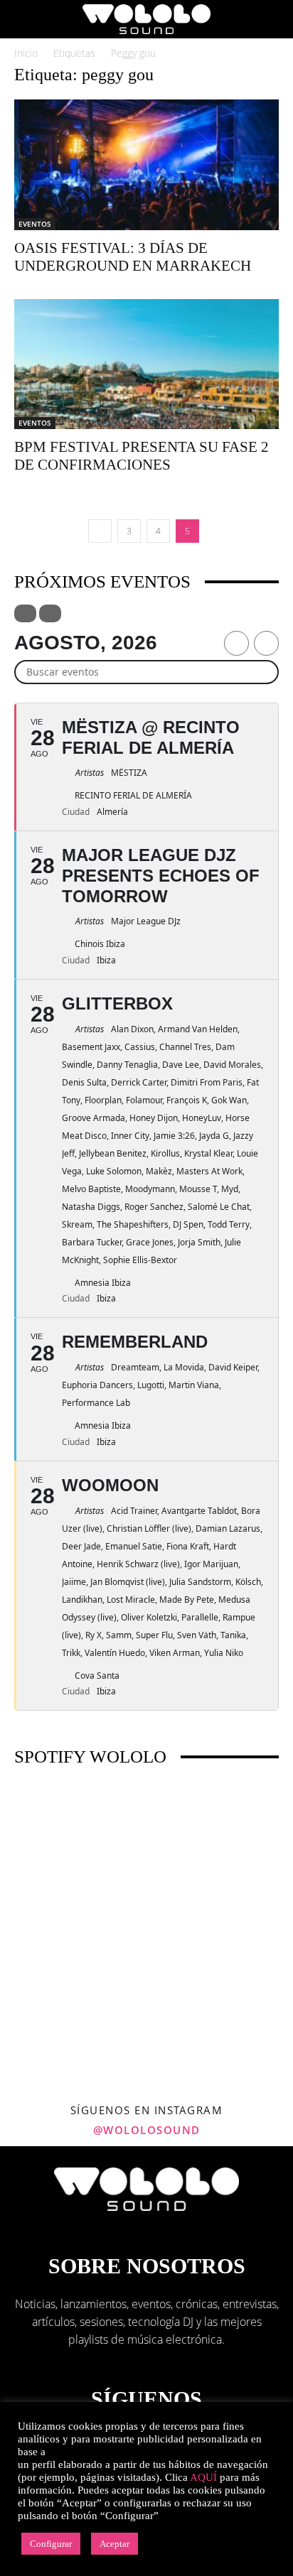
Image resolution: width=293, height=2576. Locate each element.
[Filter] (25, 613)
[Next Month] (266, 643)
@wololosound (147, 2130)
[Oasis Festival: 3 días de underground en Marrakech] (146, 165)
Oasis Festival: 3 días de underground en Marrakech (133, 257)
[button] (24, 19)
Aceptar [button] (114, 2544)
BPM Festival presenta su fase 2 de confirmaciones (142, 456)
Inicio (26, 53)
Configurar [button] (51, 2544)
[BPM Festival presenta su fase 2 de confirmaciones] (146, 364)
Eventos (35, 224)
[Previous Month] (236, 643)
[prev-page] (100, 531)
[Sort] (50, 613)
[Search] (273, 19)
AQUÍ (203, 2477)
